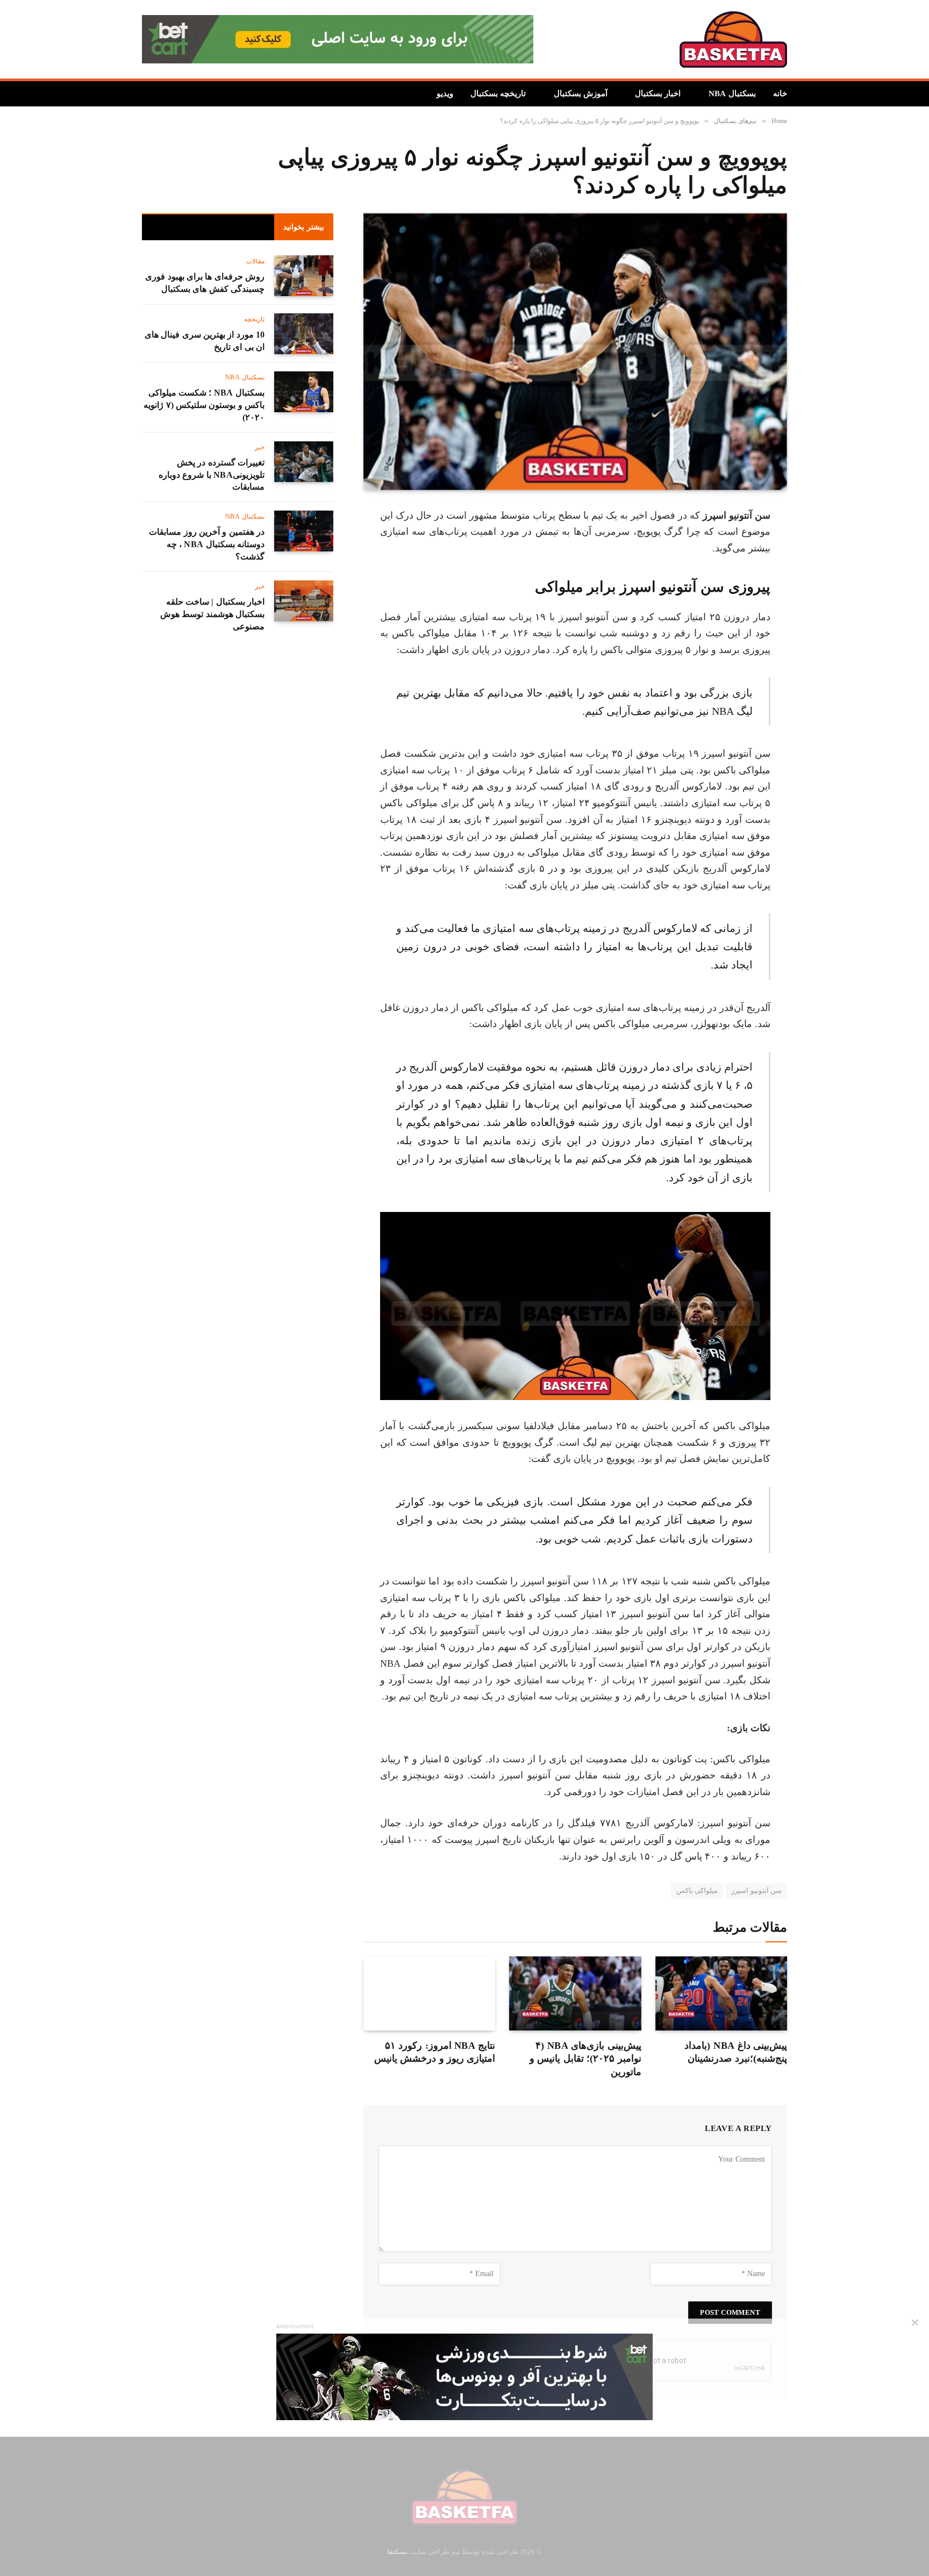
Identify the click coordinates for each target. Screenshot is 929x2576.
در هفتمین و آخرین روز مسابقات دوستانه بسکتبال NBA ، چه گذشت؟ (205, 543)
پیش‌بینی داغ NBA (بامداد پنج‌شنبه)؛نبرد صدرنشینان (736, 2052)
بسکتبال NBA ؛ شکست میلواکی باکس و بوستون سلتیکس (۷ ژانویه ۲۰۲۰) (207, 407)
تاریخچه (255, 321)
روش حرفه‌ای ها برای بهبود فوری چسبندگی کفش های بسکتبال (209, 284)
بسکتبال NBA (734, 94)
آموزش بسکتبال (593, 94)
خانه (780, 94)
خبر (260, 450)
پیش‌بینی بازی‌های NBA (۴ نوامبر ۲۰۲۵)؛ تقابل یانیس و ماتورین (577, 2052)
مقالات (256, 262)
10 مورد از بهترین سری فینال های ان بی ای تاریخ (204, 343)
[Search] (147, 94)
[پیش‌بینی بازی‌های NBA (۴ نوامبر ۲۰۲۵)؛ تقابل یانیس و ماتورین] (575, 1993)
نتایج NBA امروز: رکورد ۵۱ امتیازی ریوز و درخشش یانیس (433, 2052)
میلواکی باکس (703, 1890)
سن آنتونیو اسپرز (759, 1890)
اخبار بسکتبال (664, 94)
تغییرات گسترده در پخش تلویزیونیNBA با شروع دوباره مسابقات (214, 478)
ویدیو (462, 94)
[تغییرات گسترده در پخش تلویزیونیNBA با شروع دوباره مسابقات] (304, 463)
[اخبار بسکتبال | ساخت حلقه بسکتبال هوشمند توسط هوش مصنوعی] (304, 593)
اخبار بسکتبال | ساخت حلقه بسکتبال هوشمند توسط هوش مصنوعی (204, 601)
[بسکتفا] (733, 40)
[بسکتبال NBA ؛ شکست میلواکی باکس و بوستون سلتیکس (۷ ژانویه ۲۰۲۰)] (304, 393)
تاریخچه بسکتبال (515, 94)
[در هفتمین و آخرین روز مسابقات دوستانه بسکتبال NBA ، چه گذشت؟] (304, 534)
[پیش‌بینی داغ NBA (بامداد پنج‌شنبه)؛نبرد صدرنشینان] (721, 1993)
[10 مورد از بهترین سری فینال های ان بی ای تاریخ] (304, 334)
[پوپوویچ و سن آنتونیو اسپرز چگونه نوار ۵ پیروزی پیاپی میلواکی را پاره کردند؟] (575, 352)
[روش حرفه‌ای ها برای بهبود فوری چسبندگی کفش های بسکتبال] (304, 276)
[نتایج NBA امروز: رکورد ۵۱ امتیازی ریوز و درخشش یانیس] (429, 1993)
